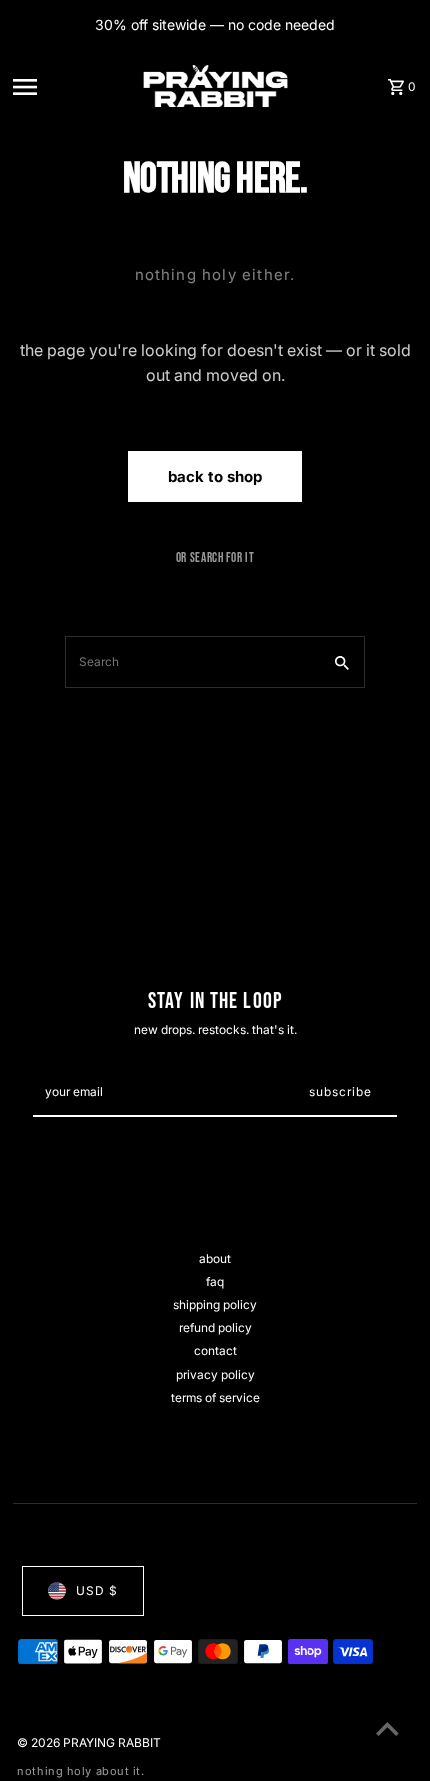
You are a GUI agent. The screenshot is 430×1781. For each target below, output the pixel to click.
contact (215, 1350)
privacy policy (215, 1374)
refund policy (215, 1327)
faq (215, 1281)
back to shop (215, 476)
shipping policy (215, 1304)
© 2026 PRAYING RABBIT (89, 1742)
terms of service (215, 1397)
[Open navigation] (72, 86)
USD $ (97, 1590)
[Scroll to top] (387, 1728)
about (215, 1258)
